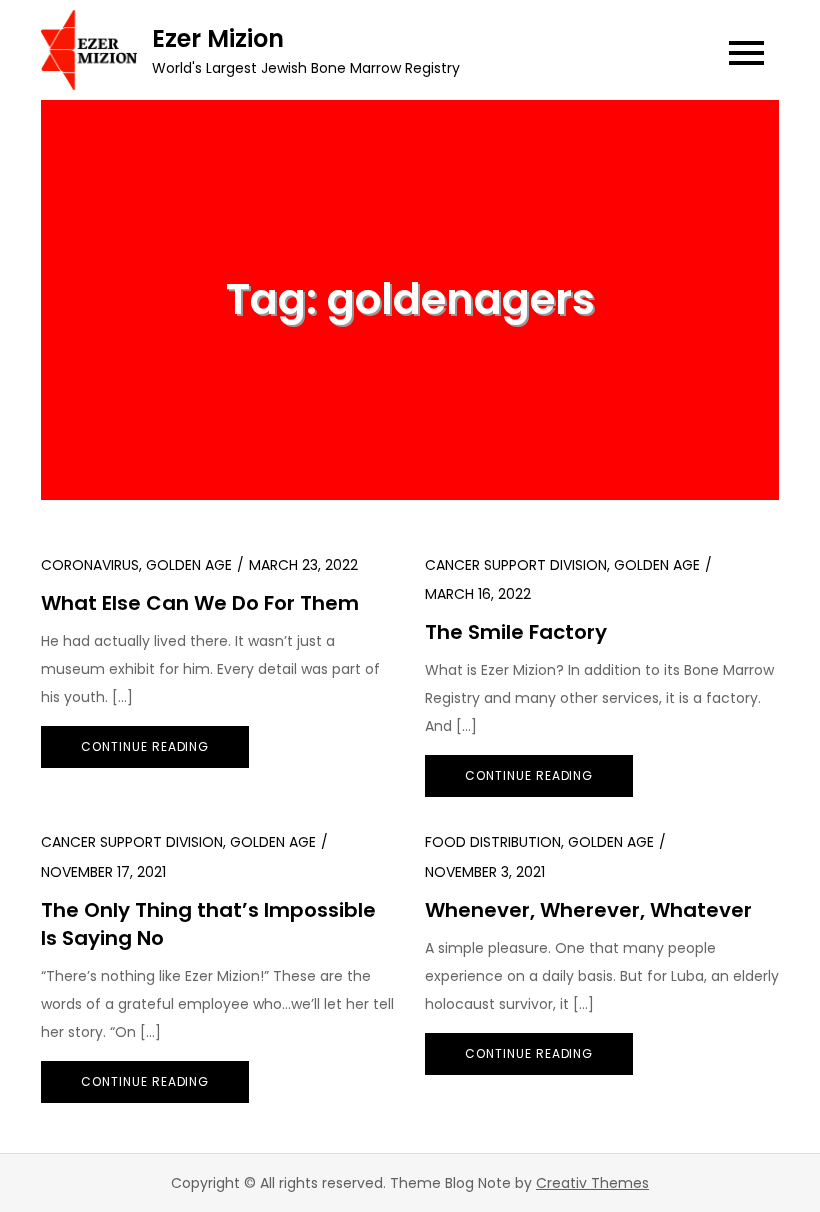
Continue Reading (145, 746)
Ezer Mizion (218, 38)
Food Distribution (493, 842)
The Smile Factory (516, 632)
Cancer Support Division (516, 565)
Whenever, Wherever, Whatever (588, 910)
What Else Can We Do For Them (200, 603)
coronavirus (90, 565)
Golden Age (189, 565)
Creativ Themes (592, 1183)
